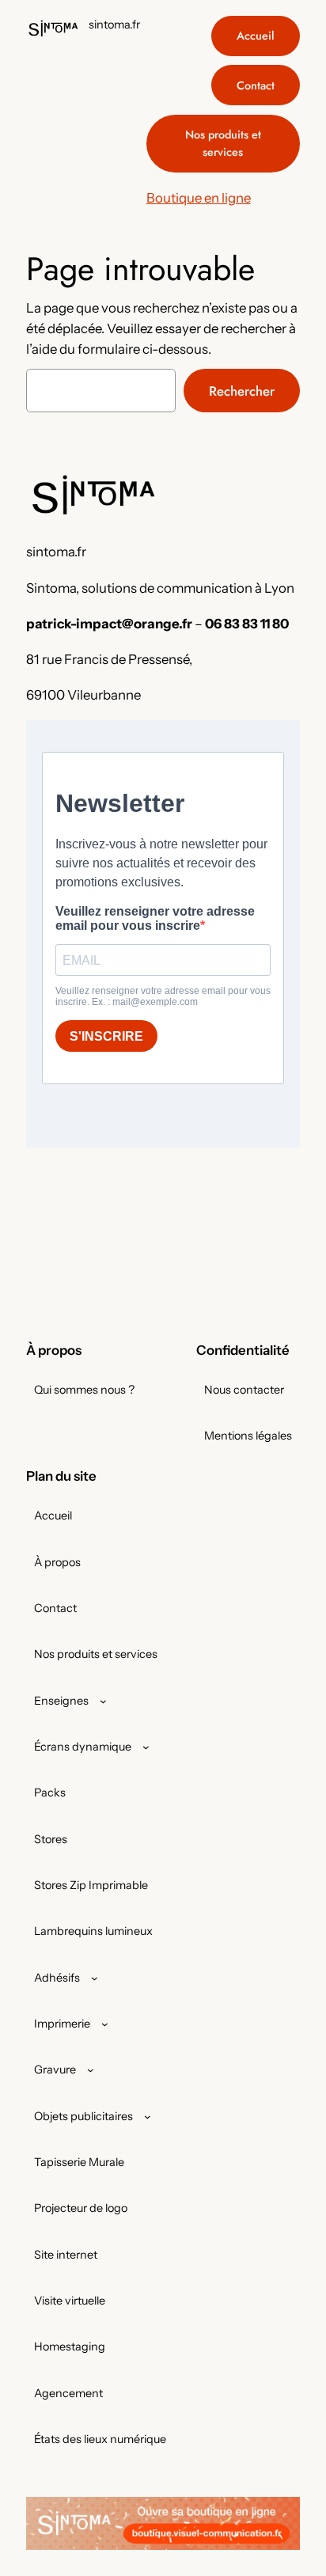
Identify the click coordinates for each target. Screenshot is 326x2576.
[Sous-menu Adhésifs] (95, 1977)
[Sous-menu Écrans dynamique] (146, 1747)
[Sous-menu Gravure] (91, 2070)
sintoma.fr (114, 25)
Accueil (256, 36)
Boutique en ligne (199, 198)
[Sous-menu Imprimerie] (105, 2024)
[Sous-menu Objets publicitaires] (148, 2116)
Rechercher (242, 391)
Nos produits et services (223, 143)
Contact (256, 85)
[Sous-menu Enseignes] (103, 1700)
